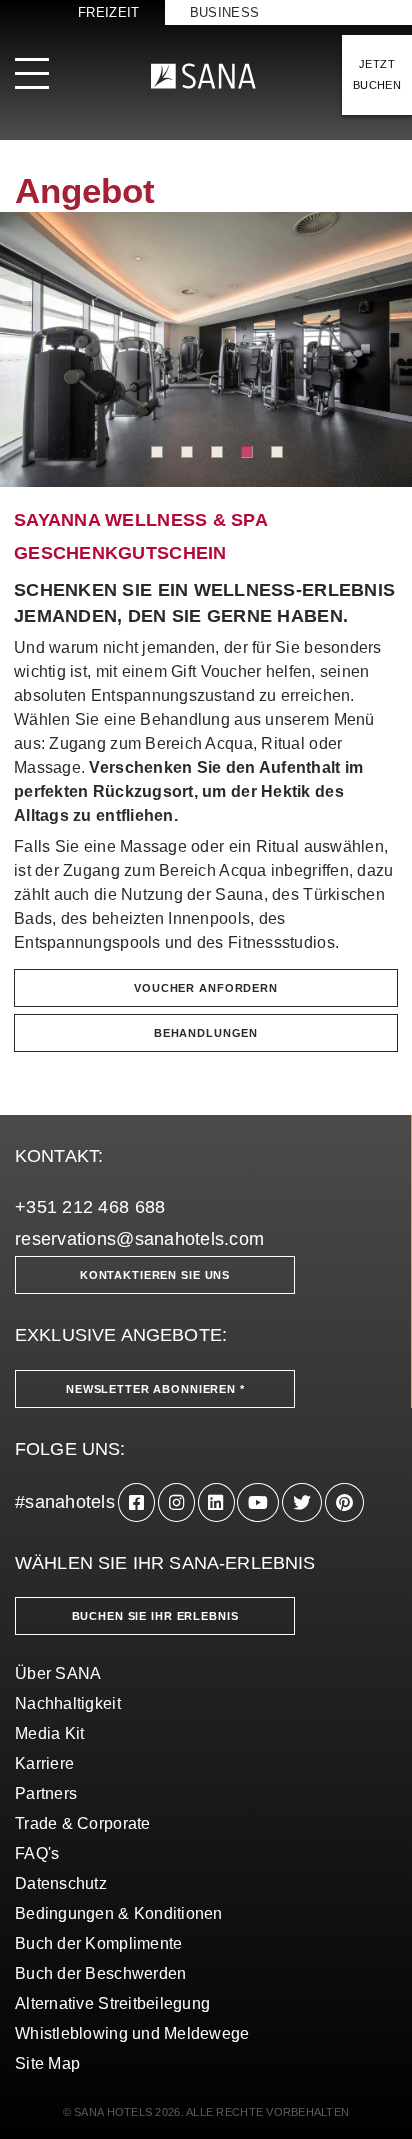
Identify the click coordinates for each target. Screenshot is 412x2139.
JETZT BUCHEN (377, 74)
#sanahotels (65, 1502)
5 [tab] (277, 452)
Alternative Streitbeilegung (112, 2003)
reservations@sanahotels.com (139, 1239)
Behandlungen (206, 1033)
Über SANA (58, 1673)
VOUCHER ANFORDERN (206, 988)
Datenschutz (61, 1883)
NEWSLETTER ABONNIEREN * (155, 1389)
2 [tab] (187, 452)
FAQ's (37, 1853)
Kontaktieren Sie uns (155, 1275)
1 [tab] (157, 452)
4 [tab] (247, 452)
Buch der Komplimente (98, 1943)
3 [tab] (217, 452)
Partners (46, 1793)
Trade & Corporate (83, 1823)
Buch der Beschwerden (100, 1973)
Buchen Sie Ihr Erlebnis (155, 1616)
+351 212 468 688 (90, 1207)
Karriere (44, 1763)
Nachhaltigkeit (68, 1703)
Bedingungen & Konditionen (119, 1913)
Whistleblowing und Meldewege (132, 2033)
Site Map (47, 2063)
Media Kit (49, 1733)
